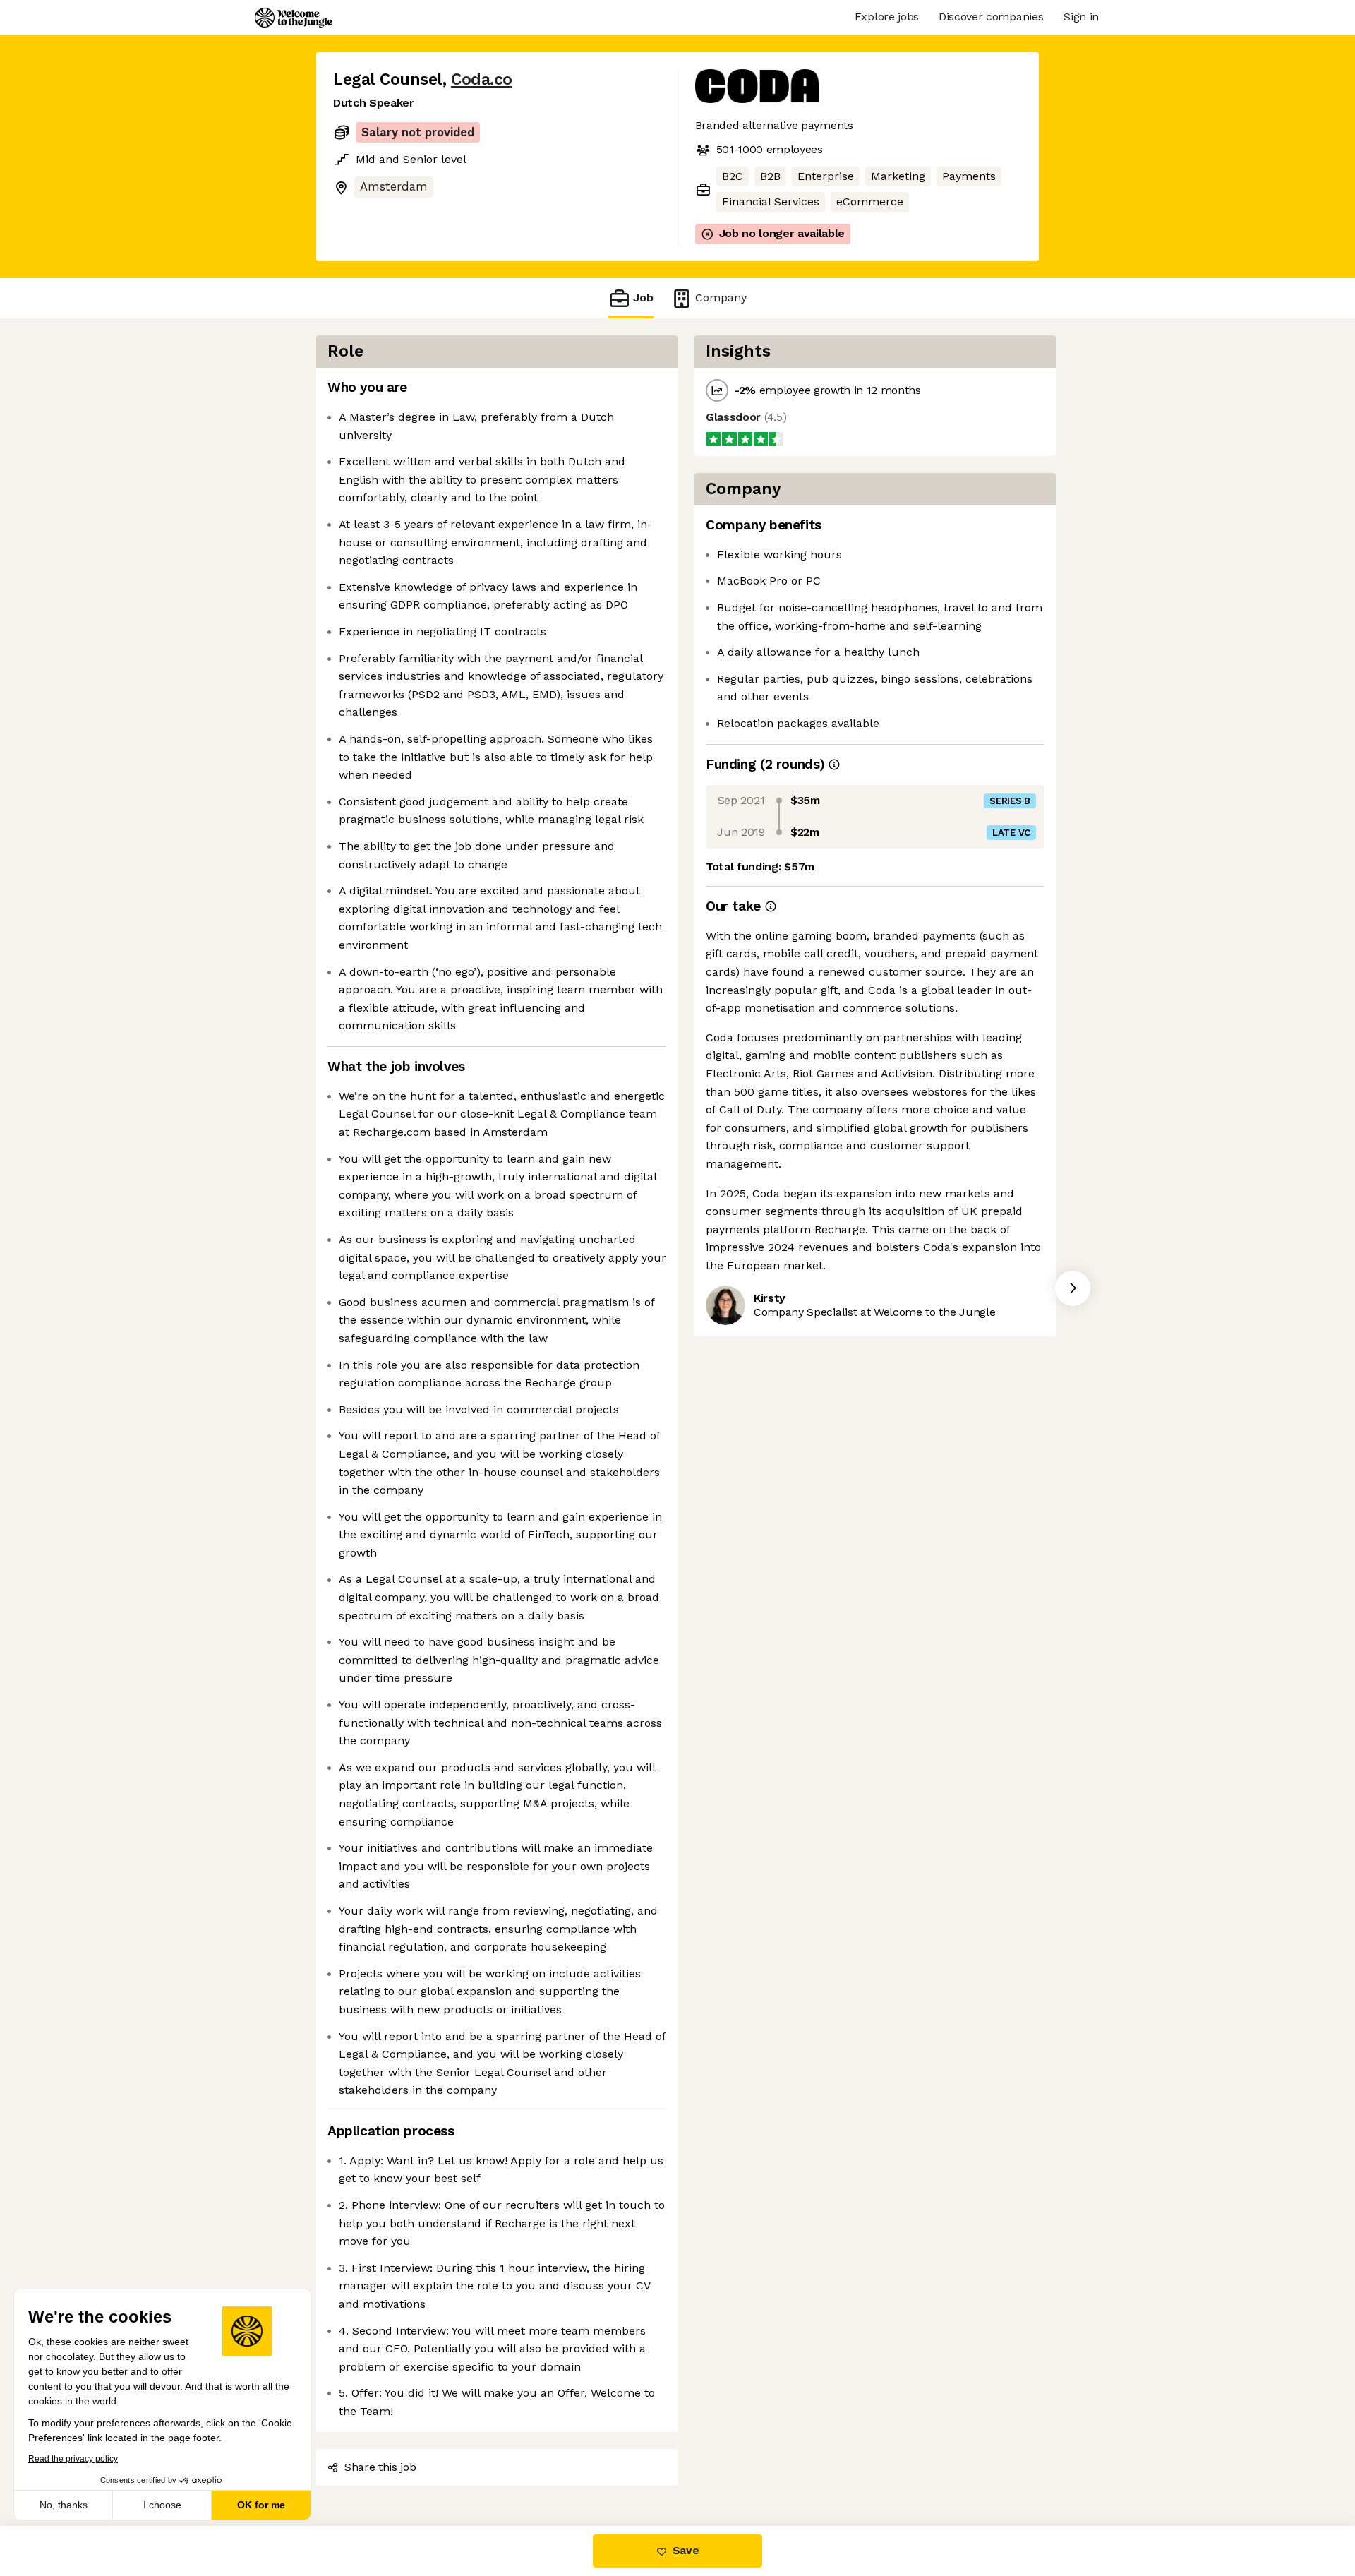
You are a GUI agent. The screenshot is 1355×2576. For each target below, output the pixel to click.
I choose (162, 2505)
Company (721, 298)
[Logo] (294, 18)
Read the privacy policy (73, 2459)
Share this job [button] (380, 2467)
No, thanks (64, 2505)
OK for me (261, 2505)
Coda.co (482, 79)
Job (643, 298)
